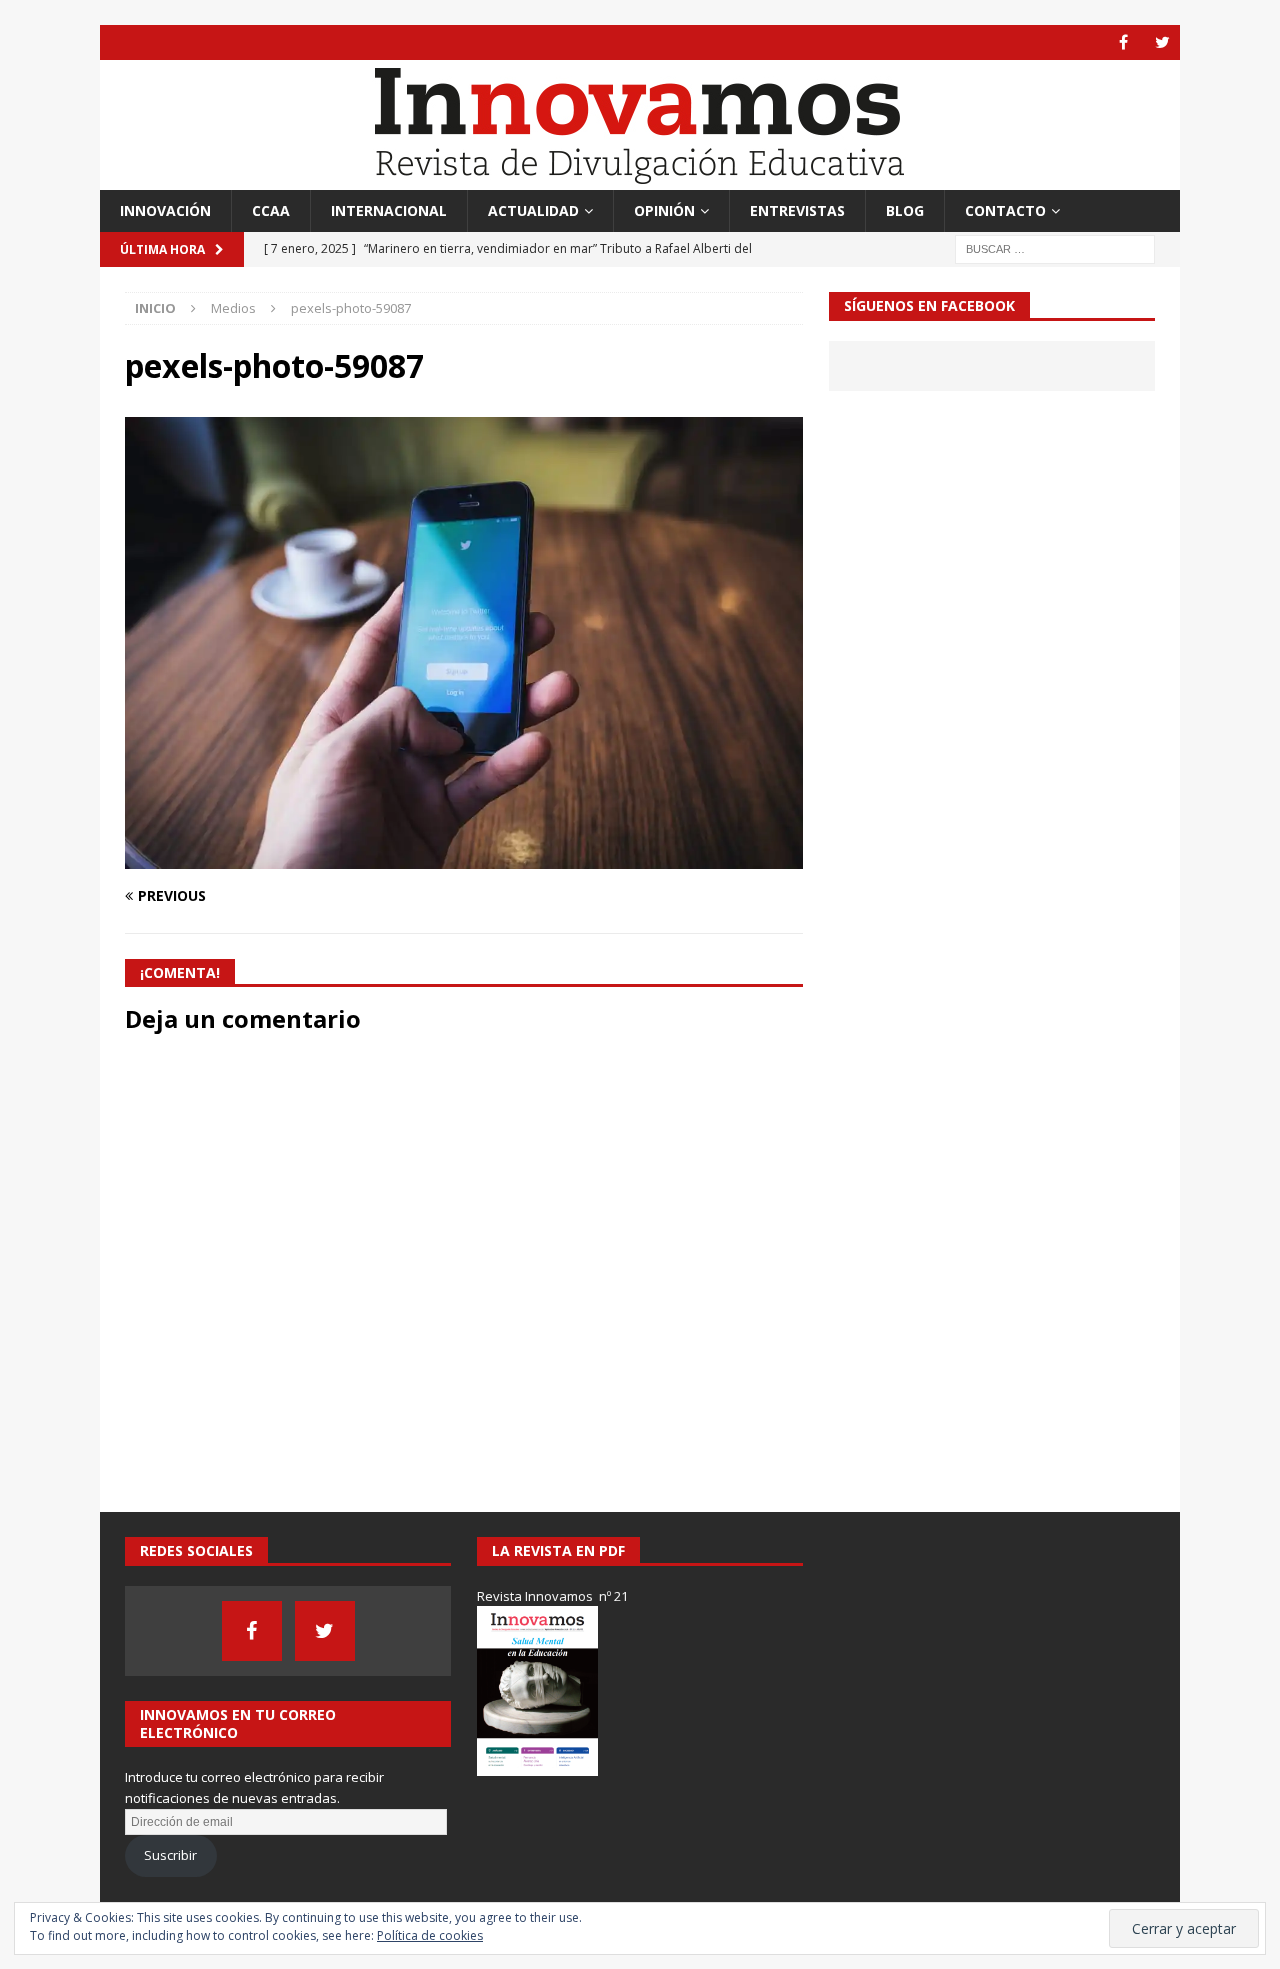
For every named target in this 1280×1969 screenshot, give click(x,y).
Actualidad (533, 210)
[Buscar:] (1055, 248)
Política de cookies (430, 1935)
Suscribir (170, 1855)
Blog (905, 210)
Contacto (1005, 210)
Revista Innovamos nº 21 (552, 1596)
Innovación (165, 210)
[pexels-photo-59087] (464, 856)
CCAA (271, 210)
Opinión (664, 210)
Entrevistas (797, 210)
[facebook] (1123, 42)
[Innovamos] (640, 178)
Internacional (389, 210)
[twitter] (1162, 42)
